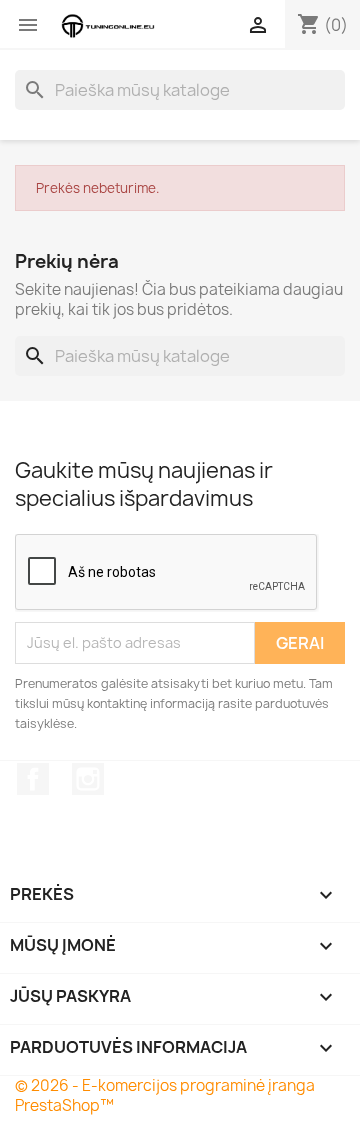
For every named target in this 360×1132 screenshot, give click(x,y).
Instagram (88, 779)
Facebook (33, 779)
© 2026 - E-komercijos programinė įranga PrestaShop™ (165, 1095)
